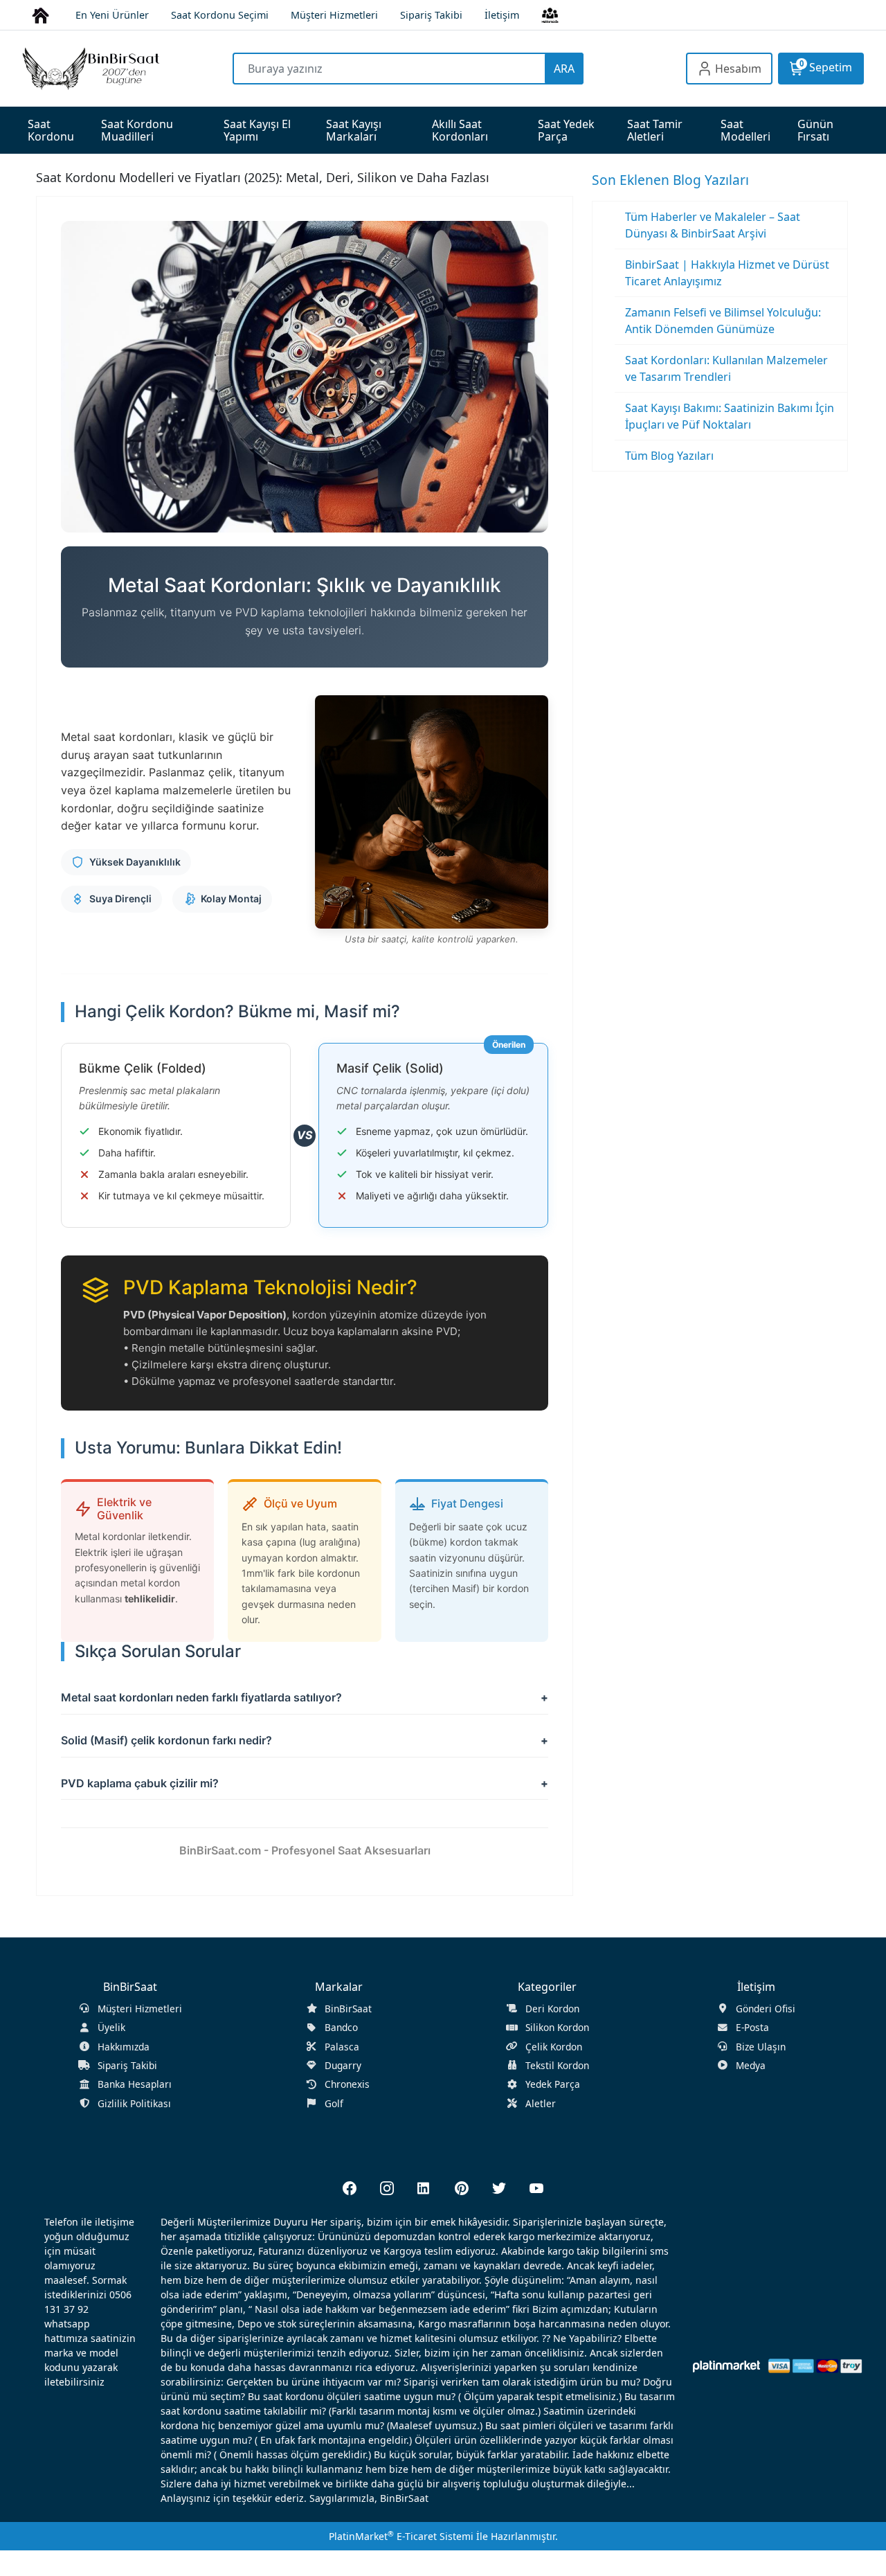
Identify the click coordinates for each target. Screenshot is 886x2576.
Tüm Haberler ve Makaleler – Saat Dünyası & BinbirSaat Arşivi (713, 225)
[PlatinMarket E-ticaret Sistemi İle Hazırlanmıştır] (726, 2366)
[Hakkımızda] (550, 14)
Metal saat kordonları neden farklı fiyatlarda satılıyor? (201, 1697)
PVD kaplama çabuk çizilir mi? (140, 1783)
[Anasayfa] (40, 14)
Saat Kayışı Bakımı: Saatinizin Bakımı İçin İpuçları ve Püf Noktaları (730, 416)
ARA (564, 69)
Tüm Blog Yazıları (669, 456)
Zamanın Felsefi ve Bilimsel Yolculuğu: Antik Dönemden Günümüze (723, 321)
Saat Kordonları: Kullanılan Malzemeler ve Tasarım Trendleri (726, 368)
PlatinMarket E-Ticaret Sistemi (401, 2536)
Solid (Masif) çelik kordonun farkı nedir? (166, 1740)
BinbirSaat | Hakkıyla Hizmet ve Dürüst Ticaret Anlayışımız (727, 273)
